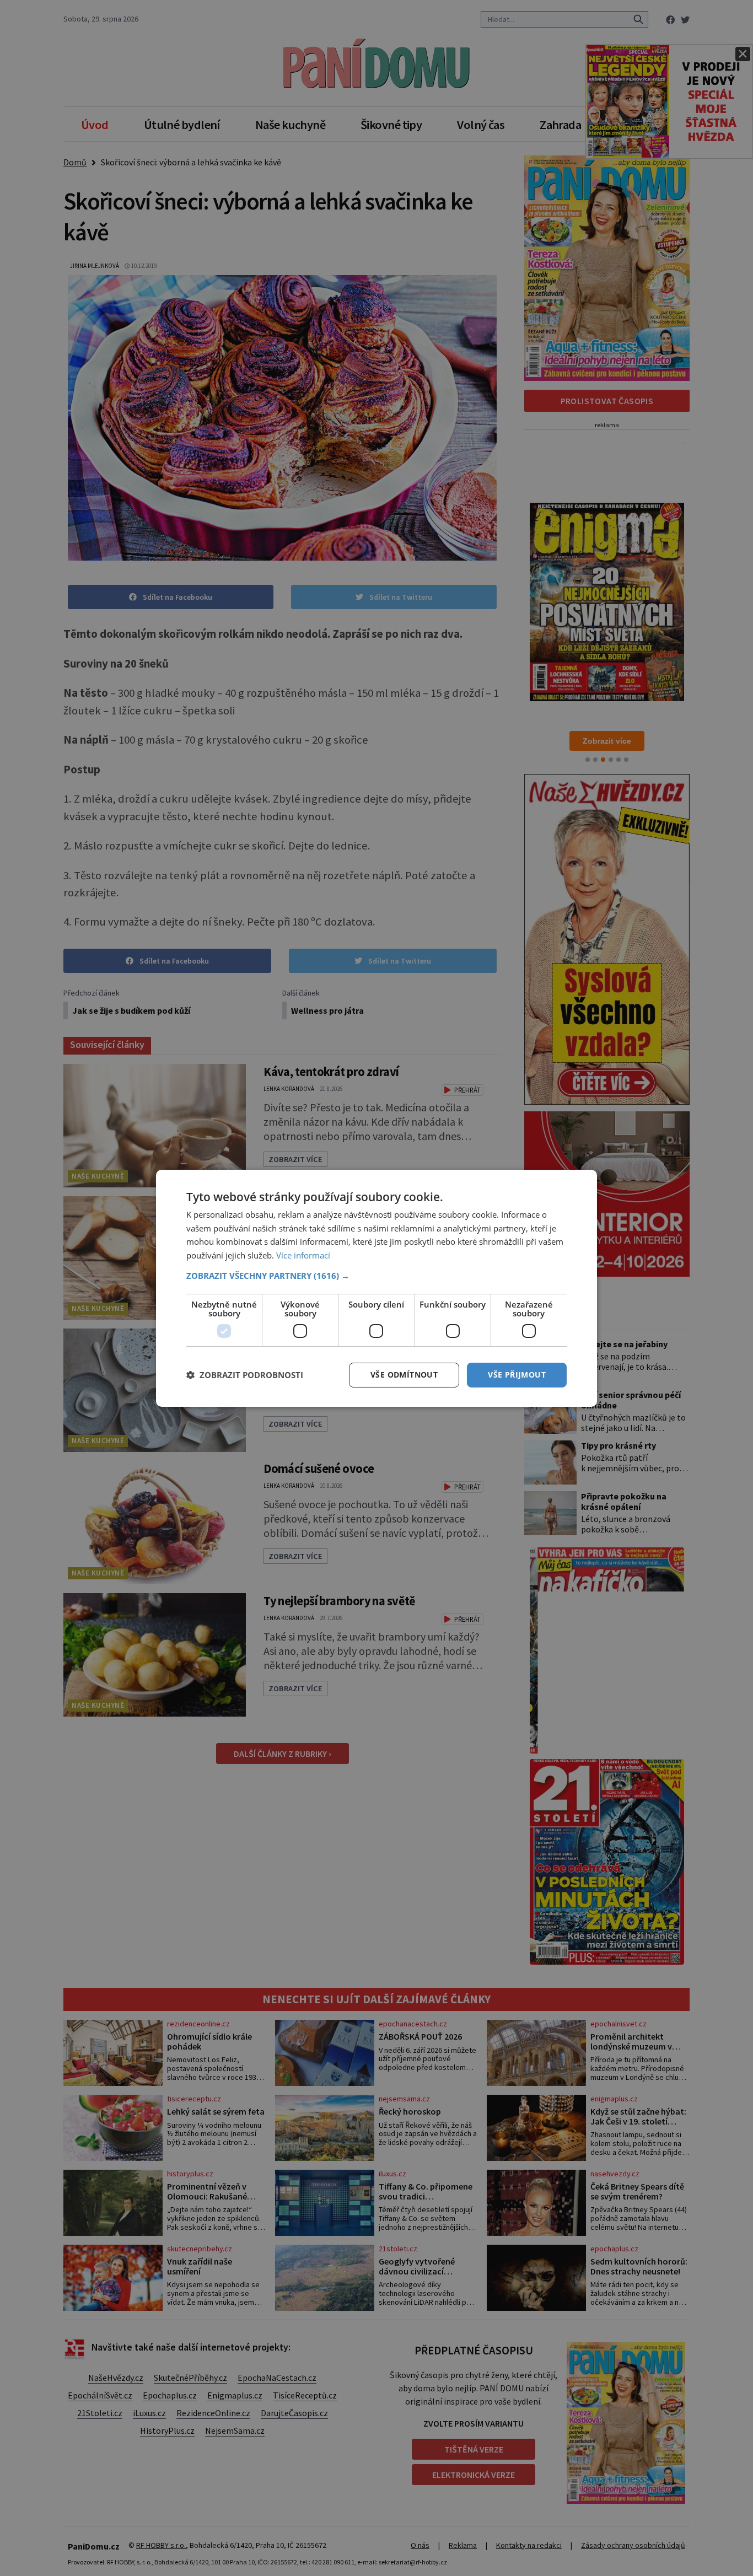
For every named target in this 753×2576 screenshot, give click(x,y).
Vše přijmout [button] (517, 1375)
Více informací (303, 1255)
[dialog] (376, 1288)
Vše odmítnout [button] (404, 1375)
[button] (376, 1276)
